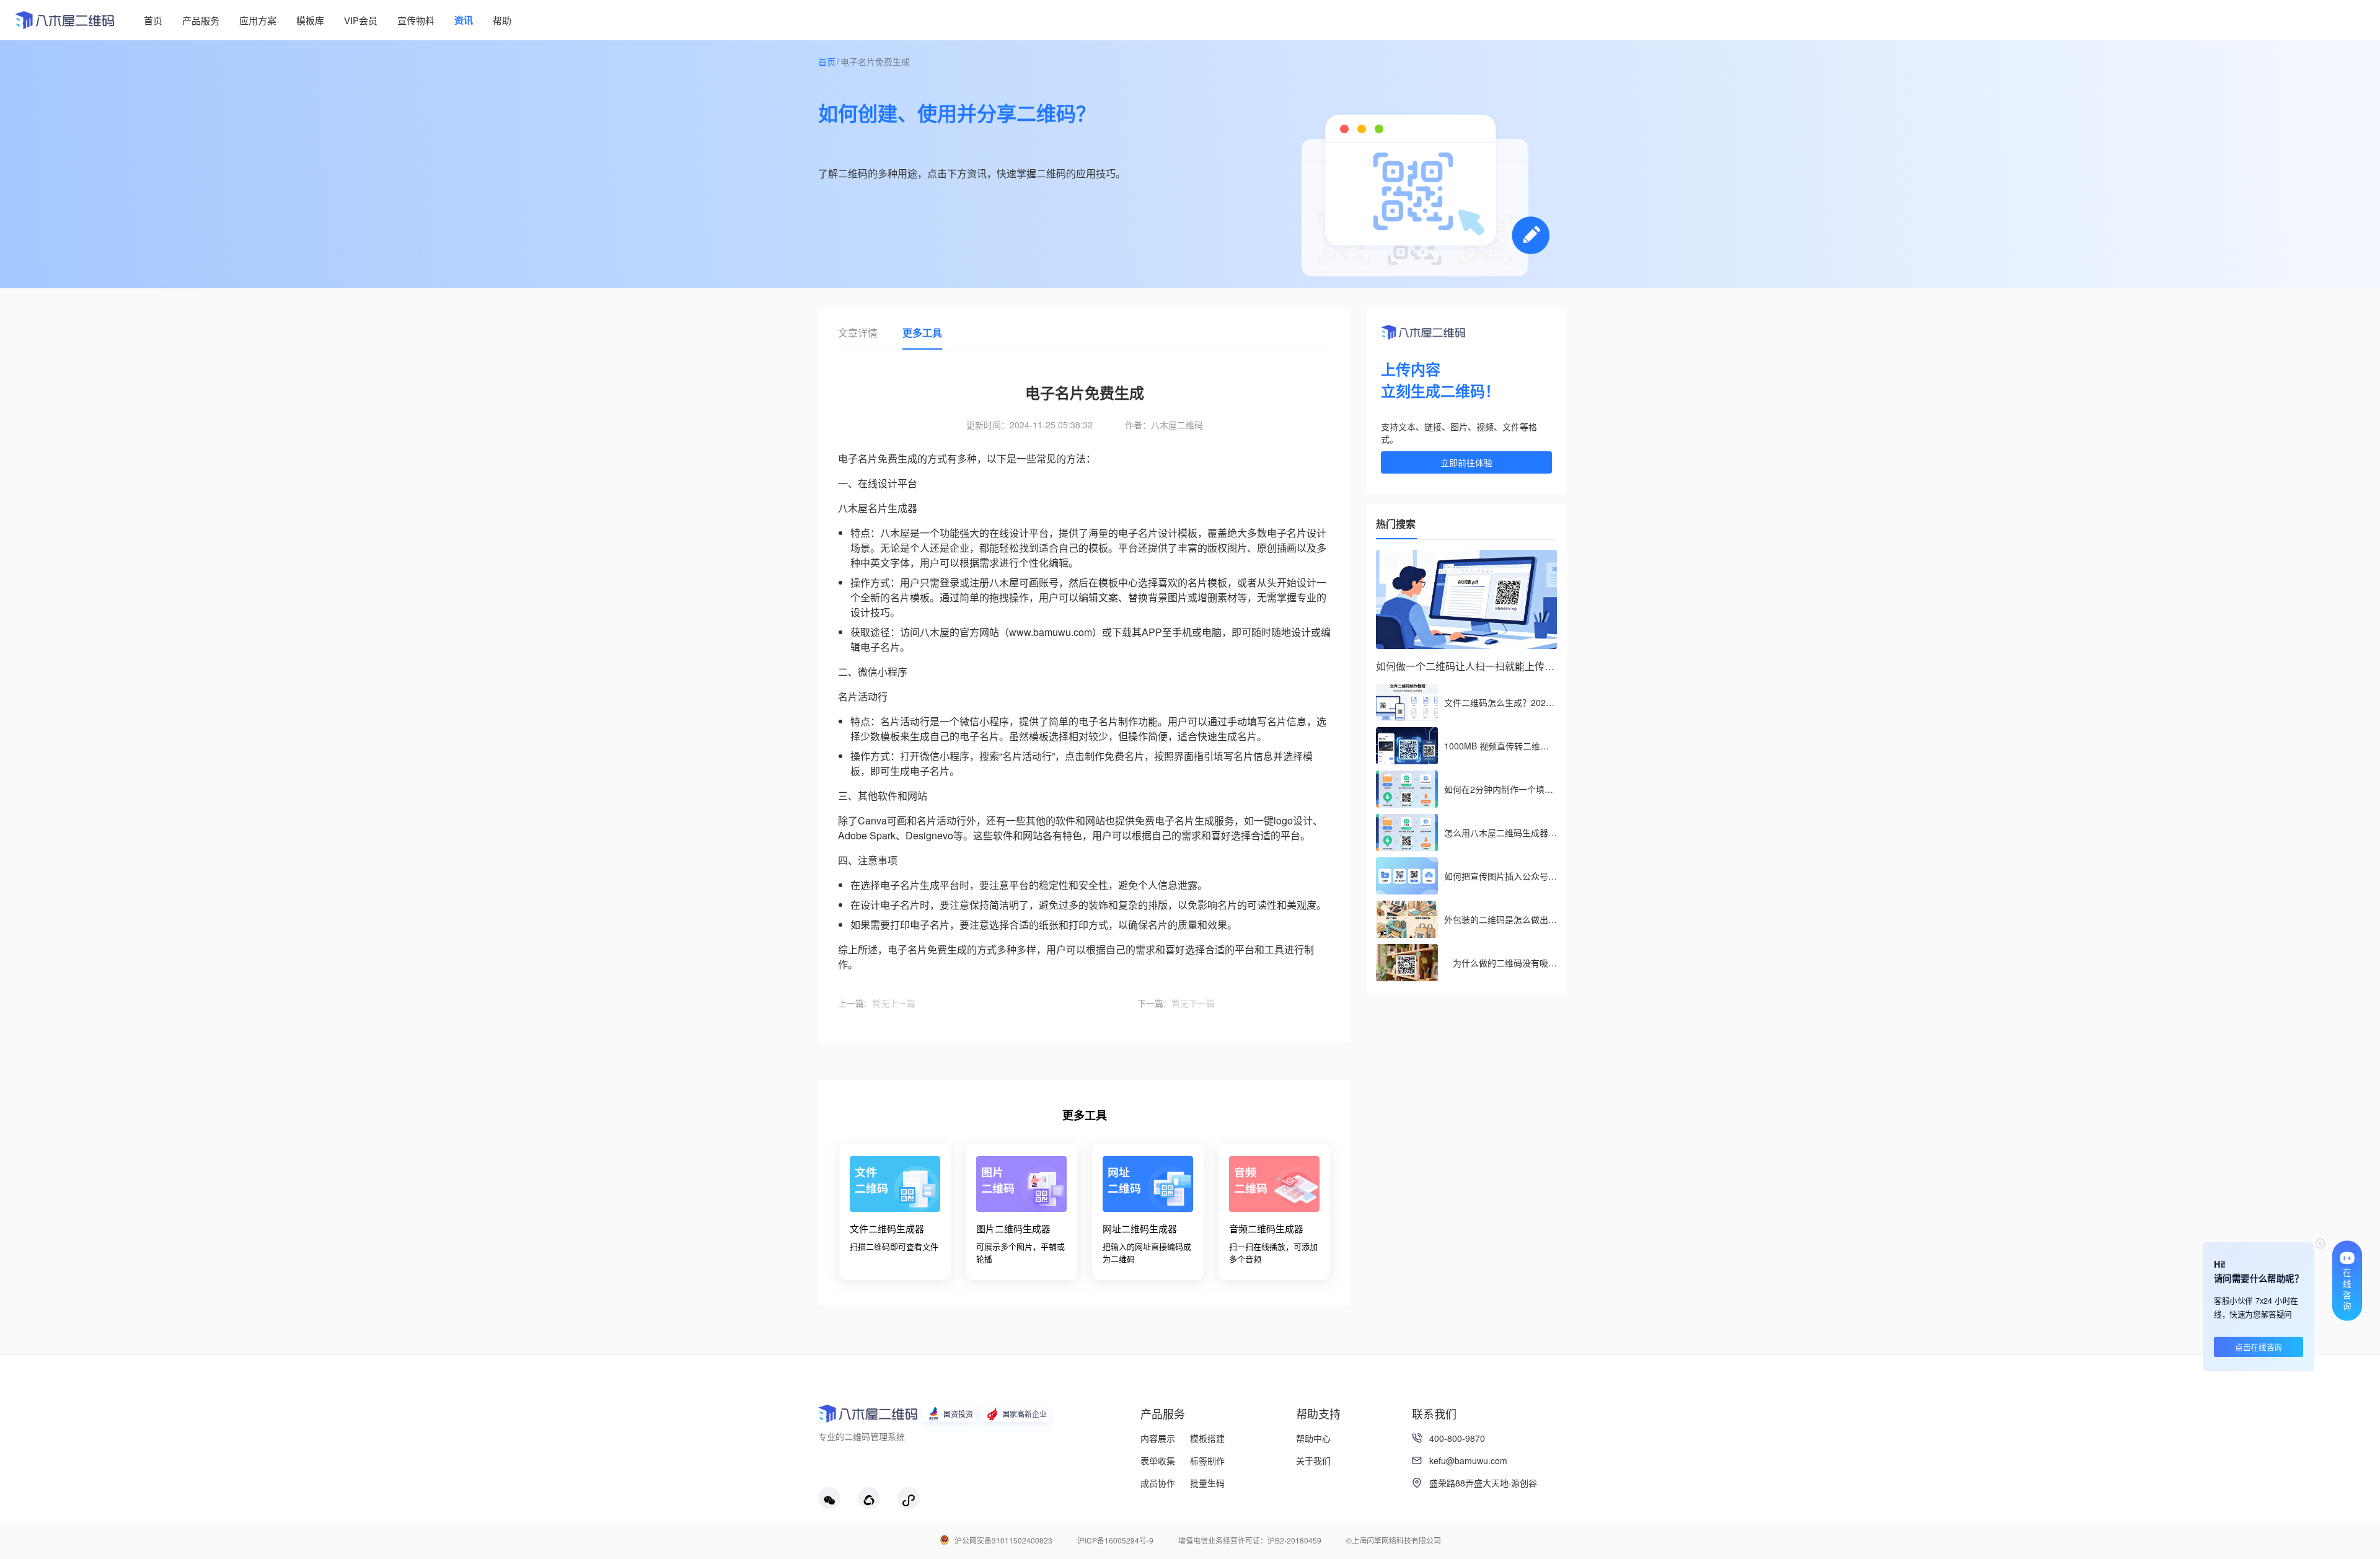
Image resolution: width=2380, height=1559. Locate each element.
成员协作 (1158, 1483)
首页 (827, 61)
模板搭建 (1207, 1438)
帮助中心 (1313, 1438)
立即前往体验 (1466, 462)
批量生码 (1207, 1483)
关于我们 (1313, 1460)
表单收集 (1158, 1460)
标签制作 (1207, 1460)
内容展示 (1158, 1438)
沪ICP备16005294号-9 (1115, 1540)
